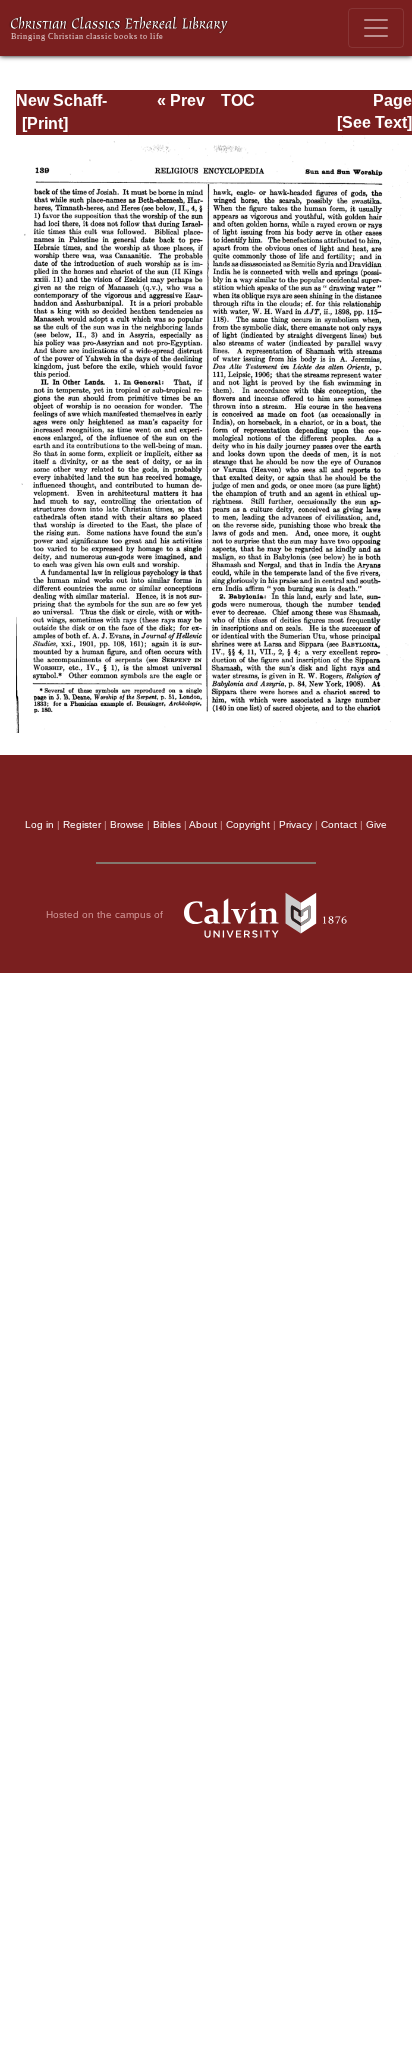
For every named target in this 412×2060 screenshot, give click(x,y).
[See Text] (374, 122)
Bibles (167, 824)
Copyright (248, 824)
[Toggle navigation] (376, 28)
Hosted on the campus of (106, 914)
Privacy (295, 824)
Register (82, 824)
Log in (39, 824)
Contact (339, 824)
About (203, 824)
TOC (238, 100)
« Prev (181, 100)
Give (376, 824)
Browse (127, 824)
